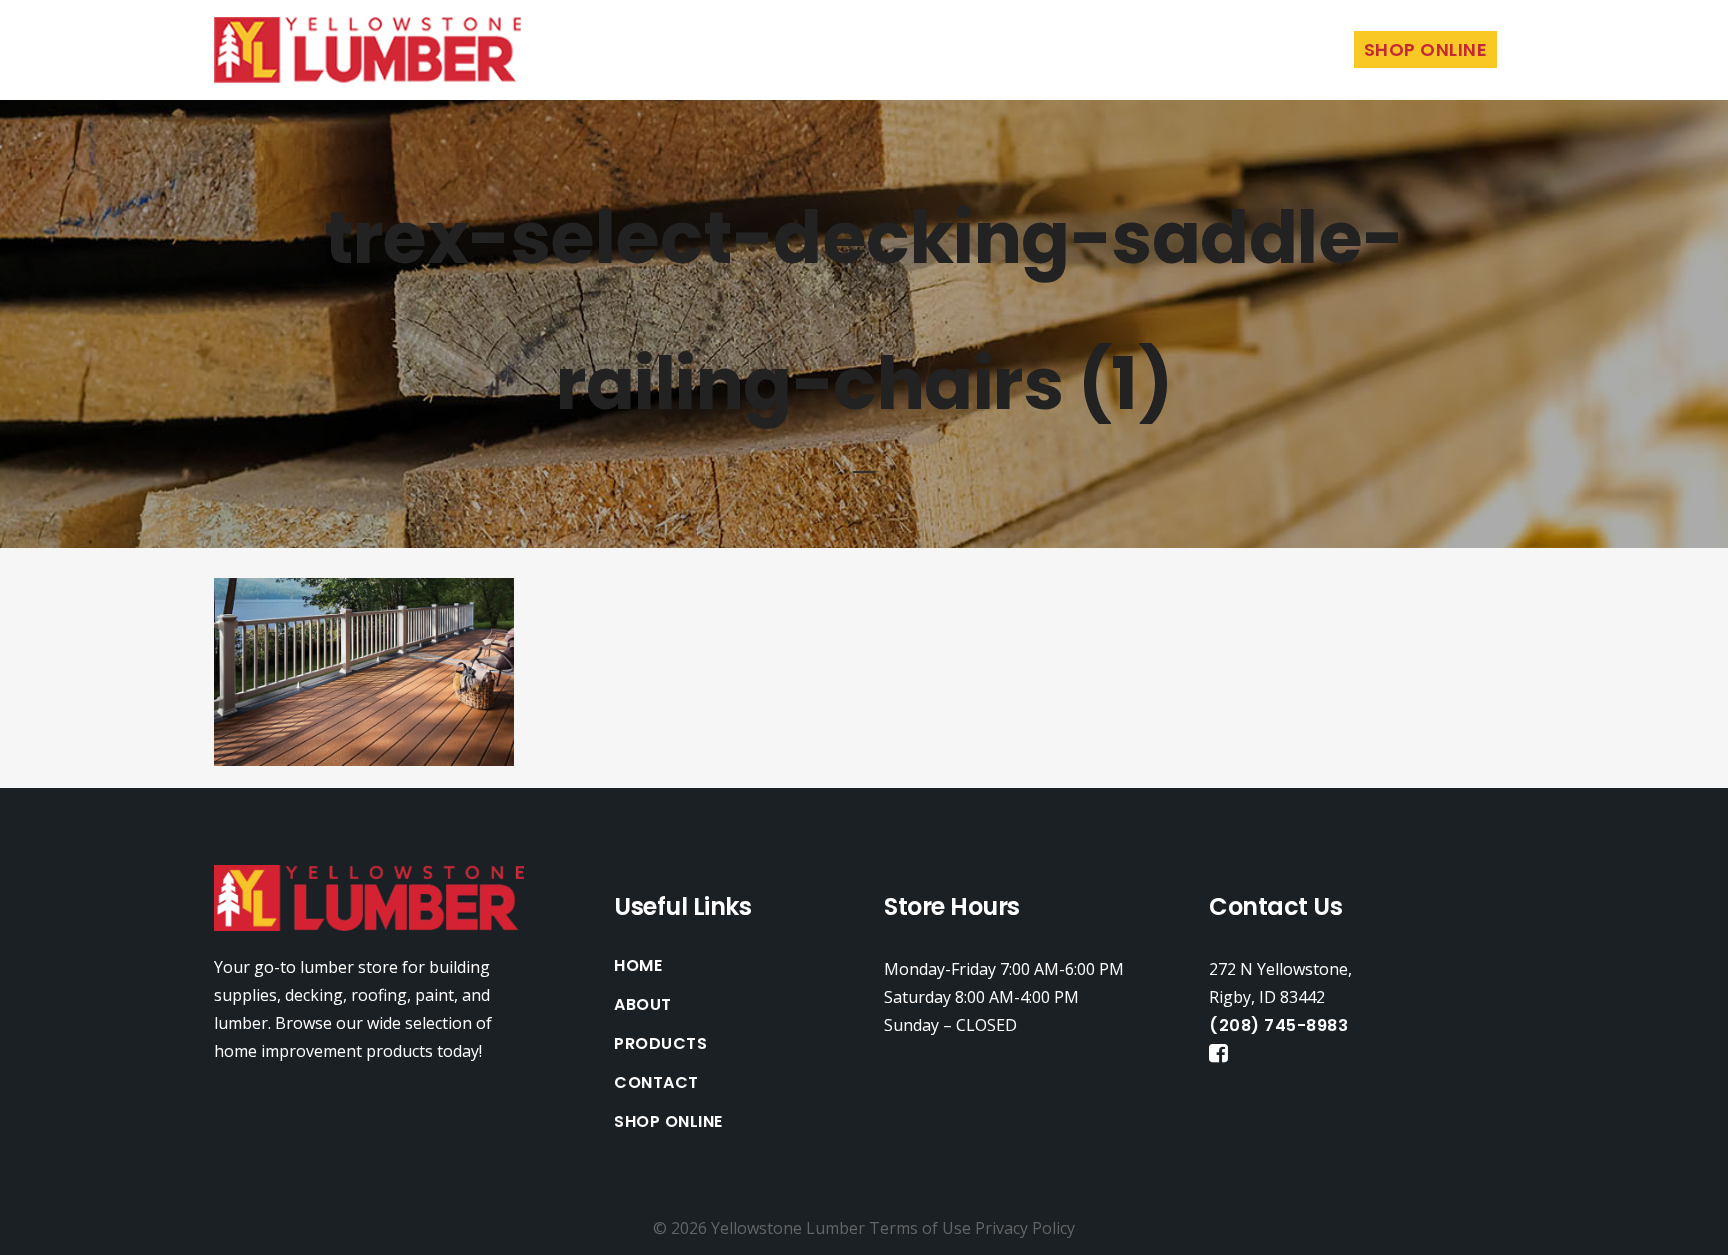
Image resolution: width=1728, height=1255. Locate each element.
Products (660, 1044)
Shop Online (668, 1122)
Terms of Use (920, 1228)
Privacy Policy (1025, 1228)
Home (638, 966)
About (643, 1005)
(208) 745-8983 (1278, 1025)
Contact (656, 1083)
